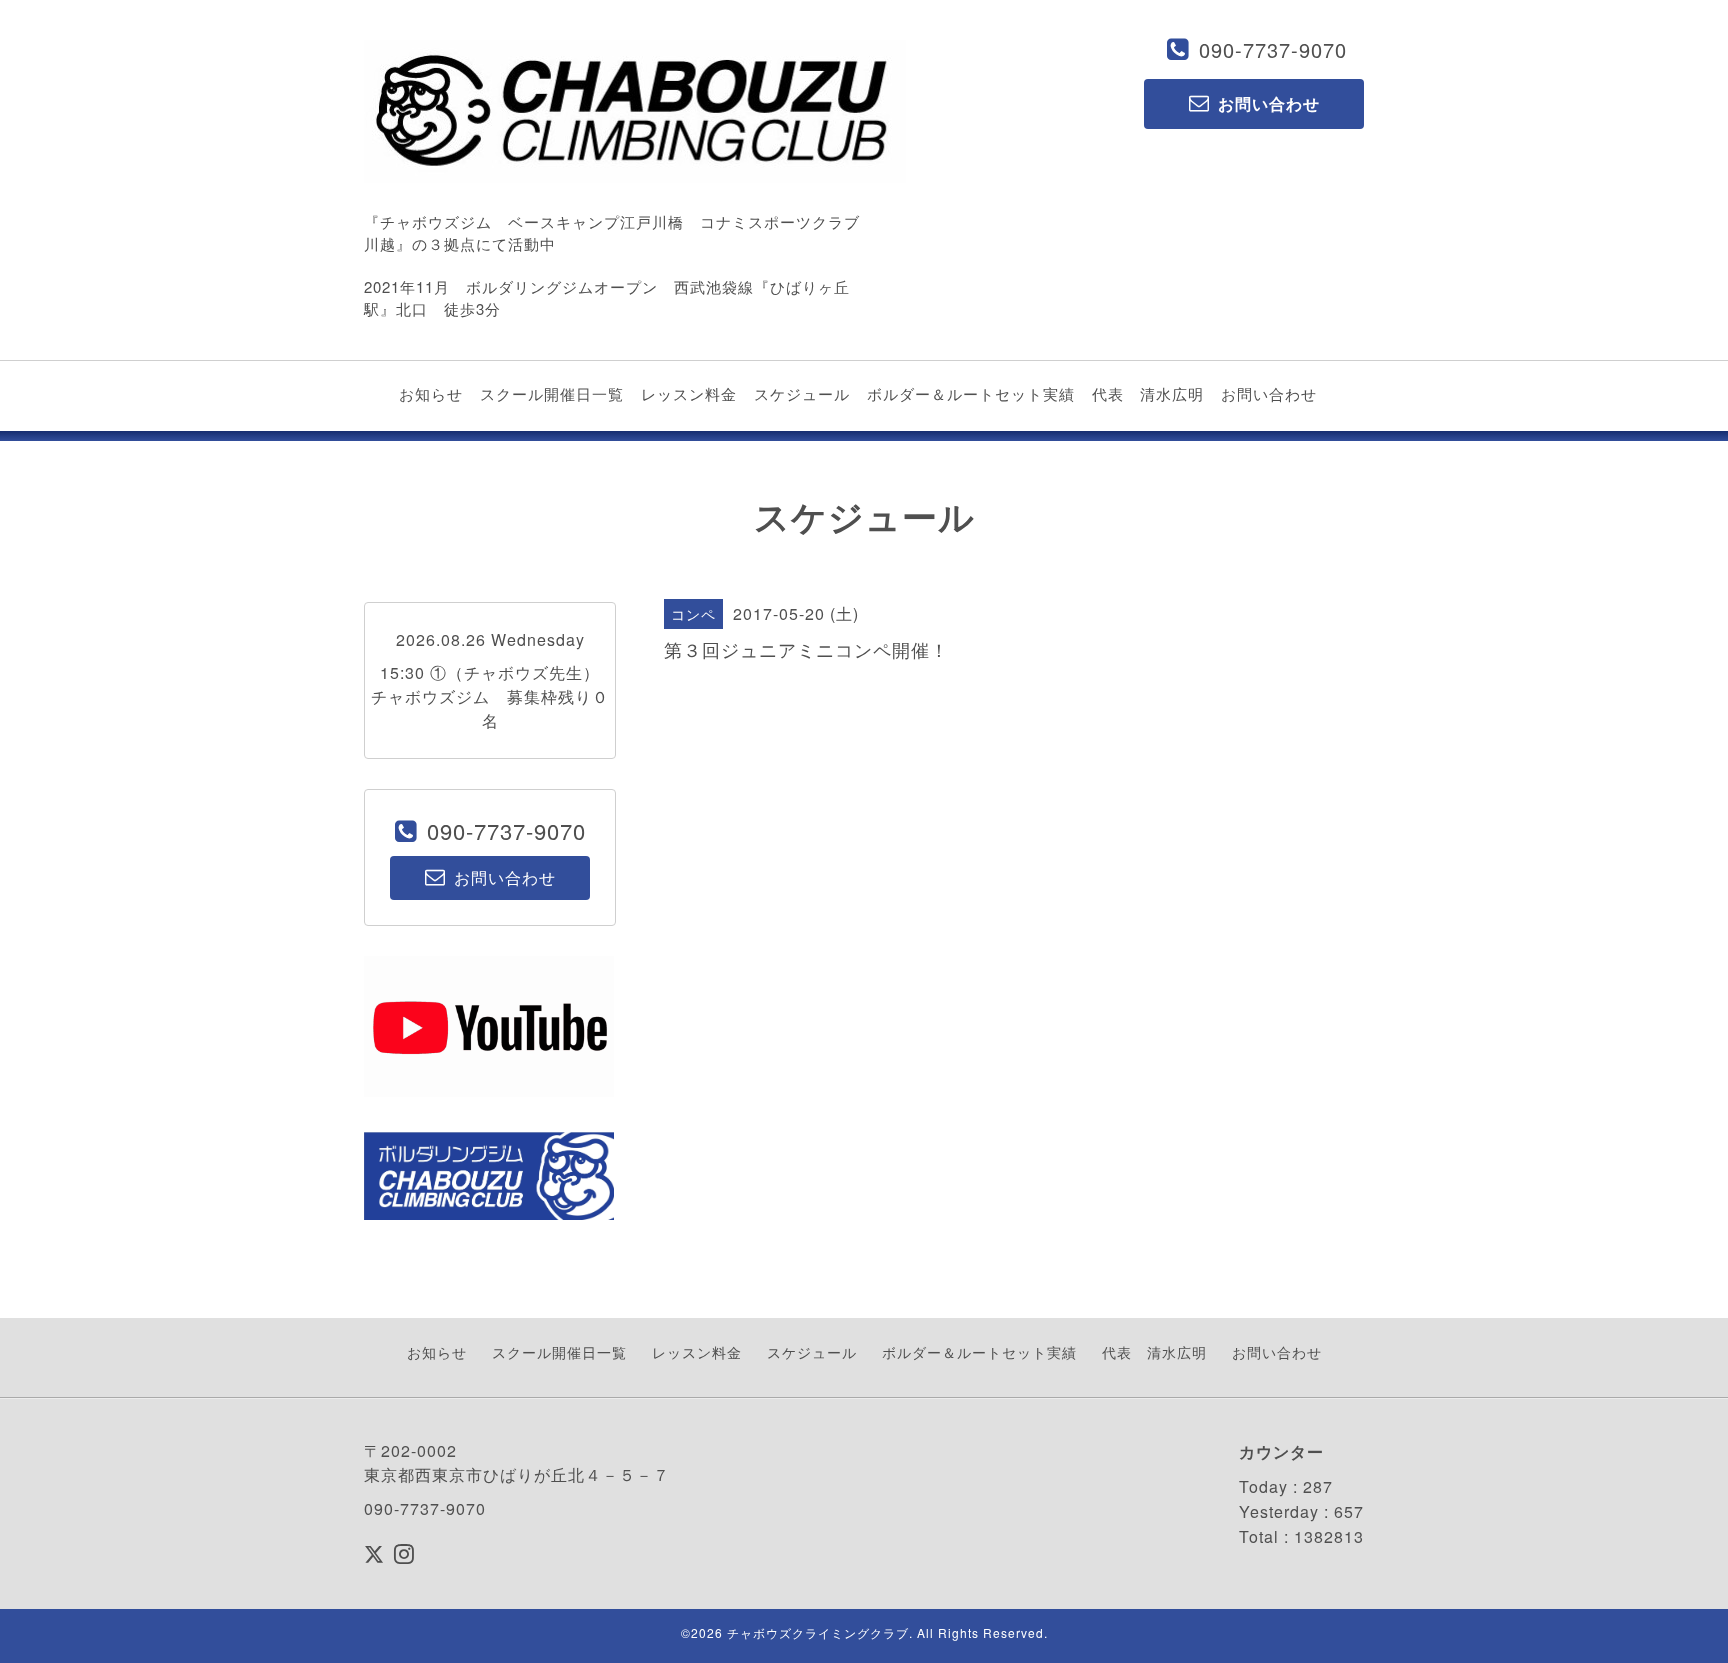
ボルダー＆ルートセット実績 (971, 393)
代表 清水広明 (1148, 393)
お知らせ (431, 393)
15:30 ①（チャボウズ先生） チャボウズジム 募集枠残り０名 (494, 696)
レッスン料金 (689, 393)
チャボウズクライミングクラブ (818, 1632)
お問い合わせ (1269, 393)
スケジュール (802, 393)
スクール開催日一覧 (552, 393)
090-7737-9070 (1273, 49)
